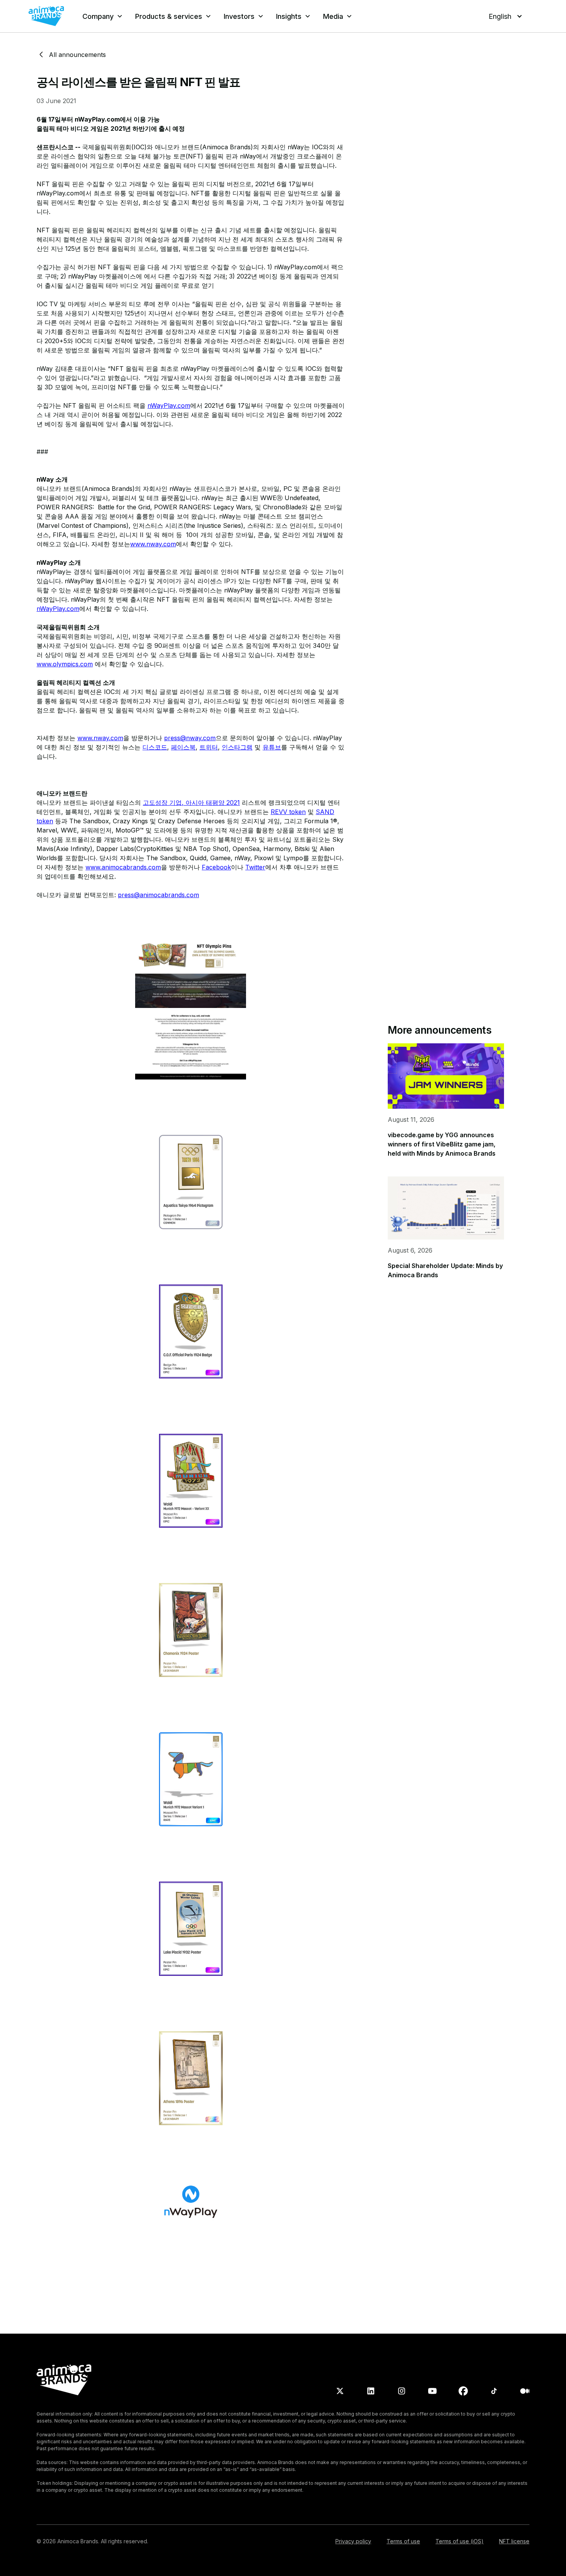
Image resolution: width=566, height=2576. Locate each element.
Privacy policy (353, 2541)
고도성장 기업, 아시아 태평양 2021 (191, 802)
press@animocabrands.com (158, 895)
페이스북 (183, 747)
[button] (103, 16)
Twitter (255, 867)
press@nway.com (190, 738)
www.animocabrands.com (123, 867)
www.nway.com (153, 544)
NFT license (514, 2541)
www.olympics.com (65, 664)
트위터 (209, 747)
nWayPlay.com (169, 405)
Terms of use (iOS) (460, 2541)
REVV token (288, 812)
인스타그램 (237, 747)
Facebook (216, 867)
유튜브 (272, 747)
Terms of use (403, 2541)
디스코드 (155, 747)
